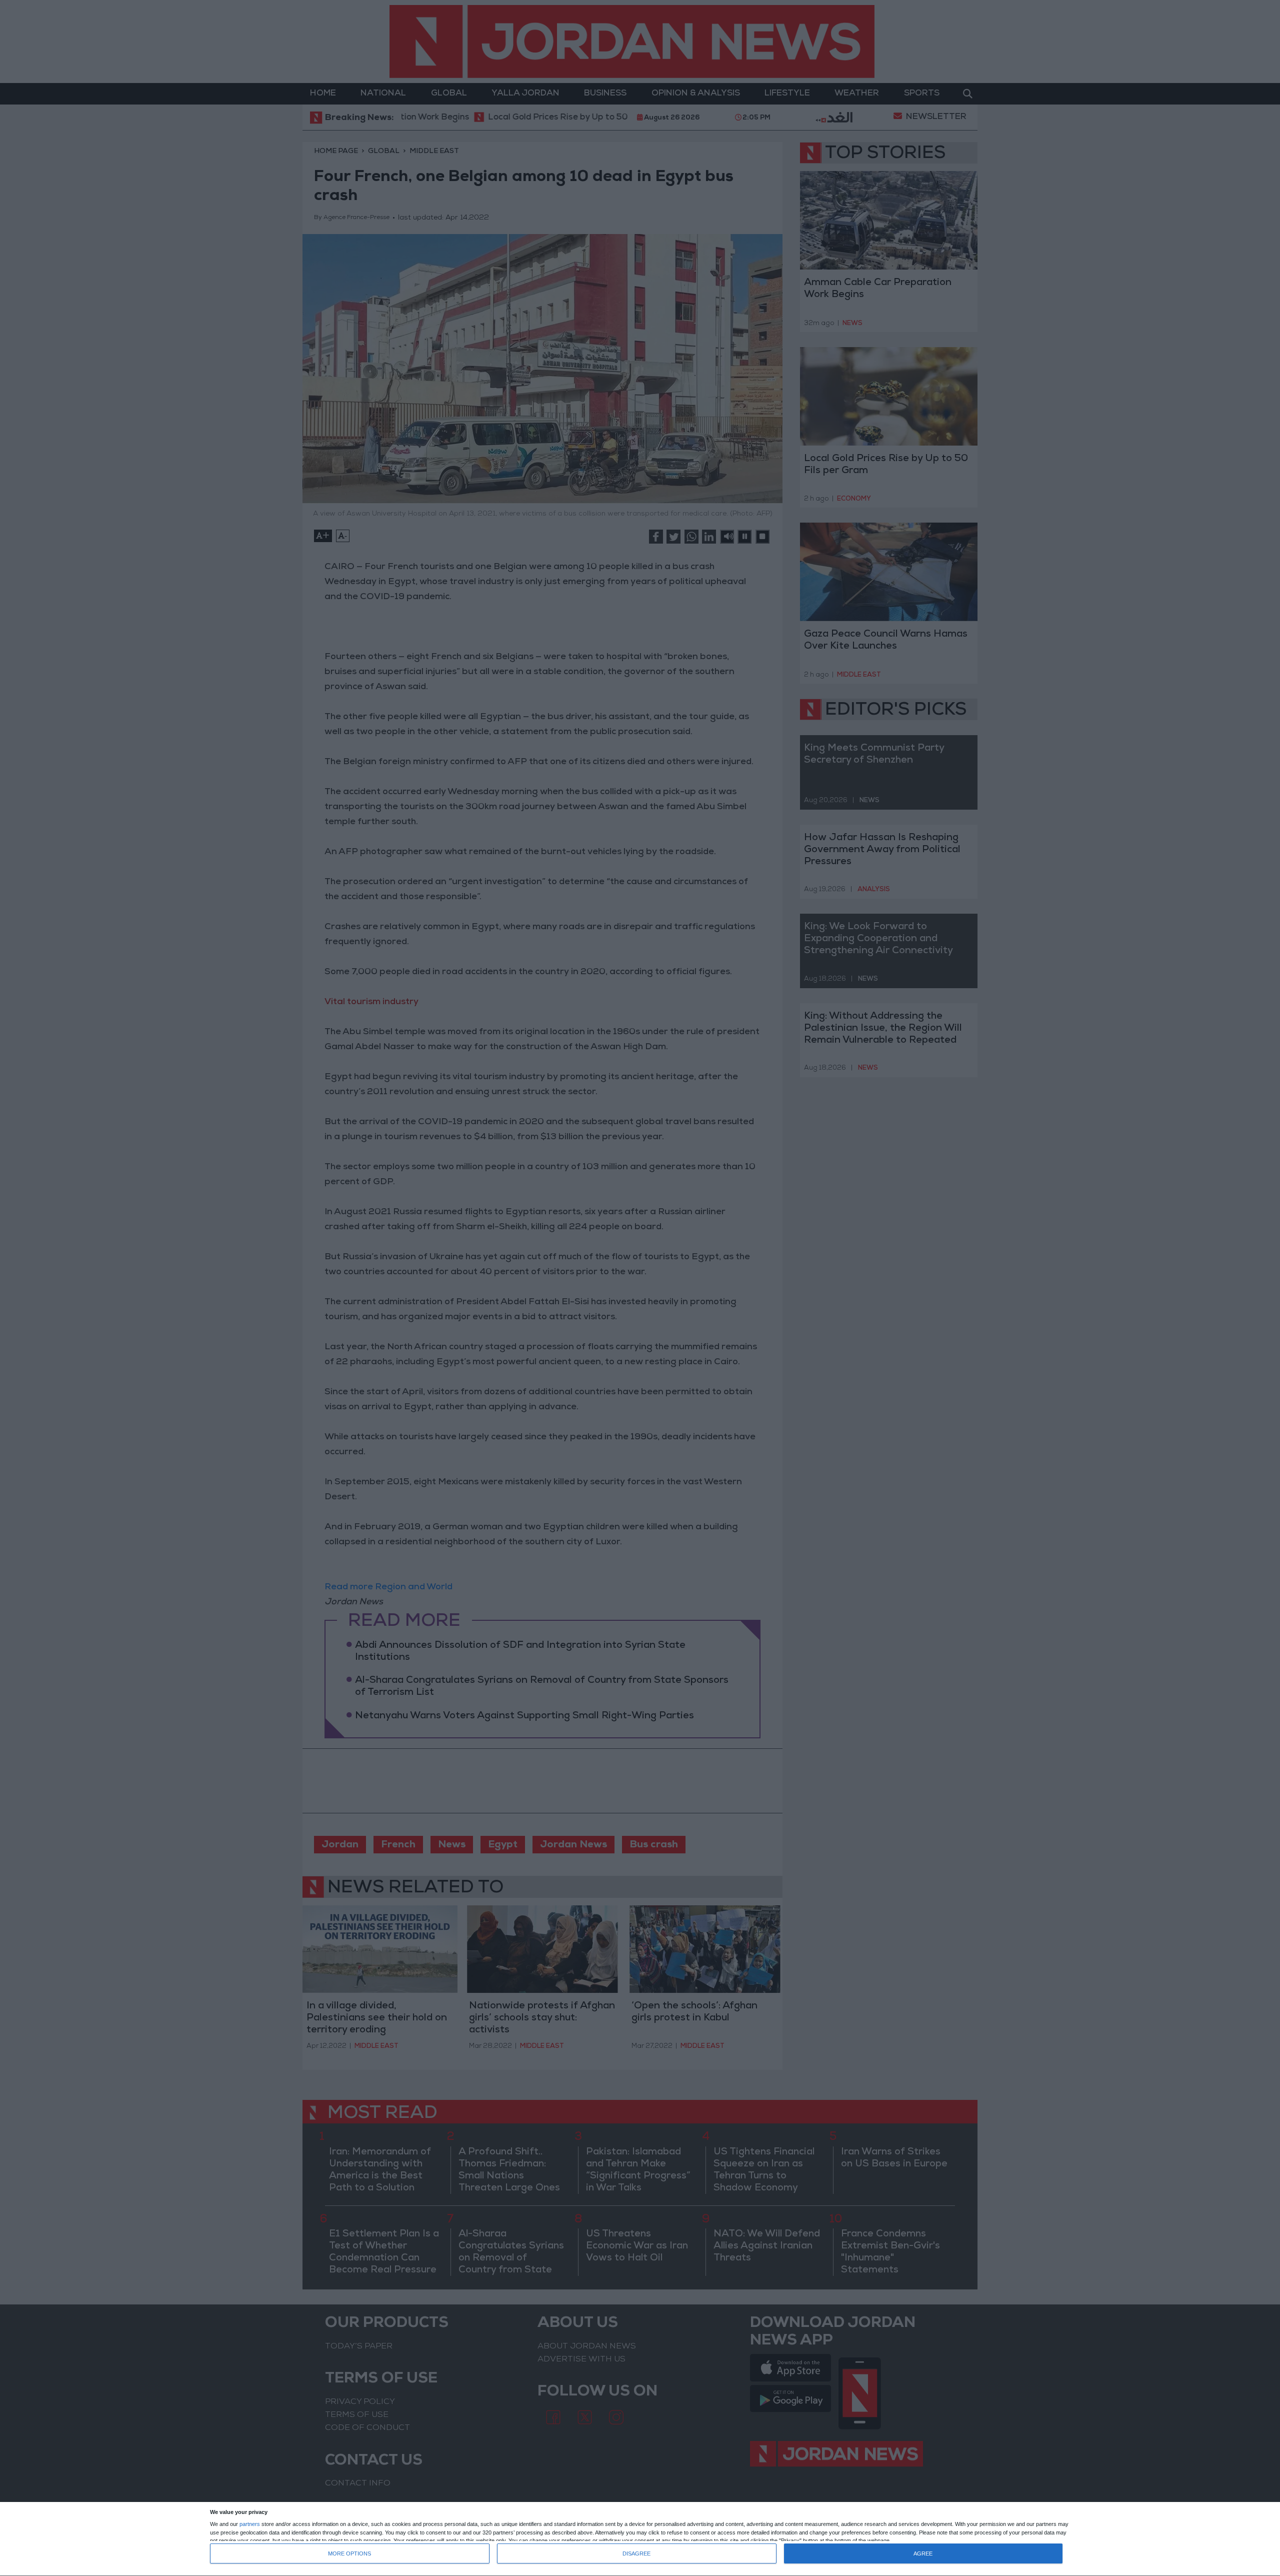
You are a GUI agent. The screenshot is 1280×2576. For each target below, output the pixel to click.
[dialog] (640, 2539)
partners (250, 2524)
